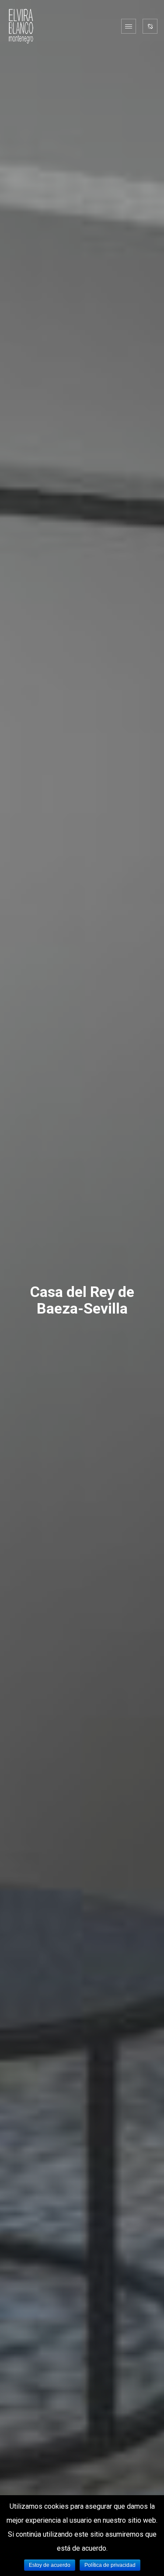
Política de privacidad (110, 2565)
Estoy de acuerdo (50, 2565)
